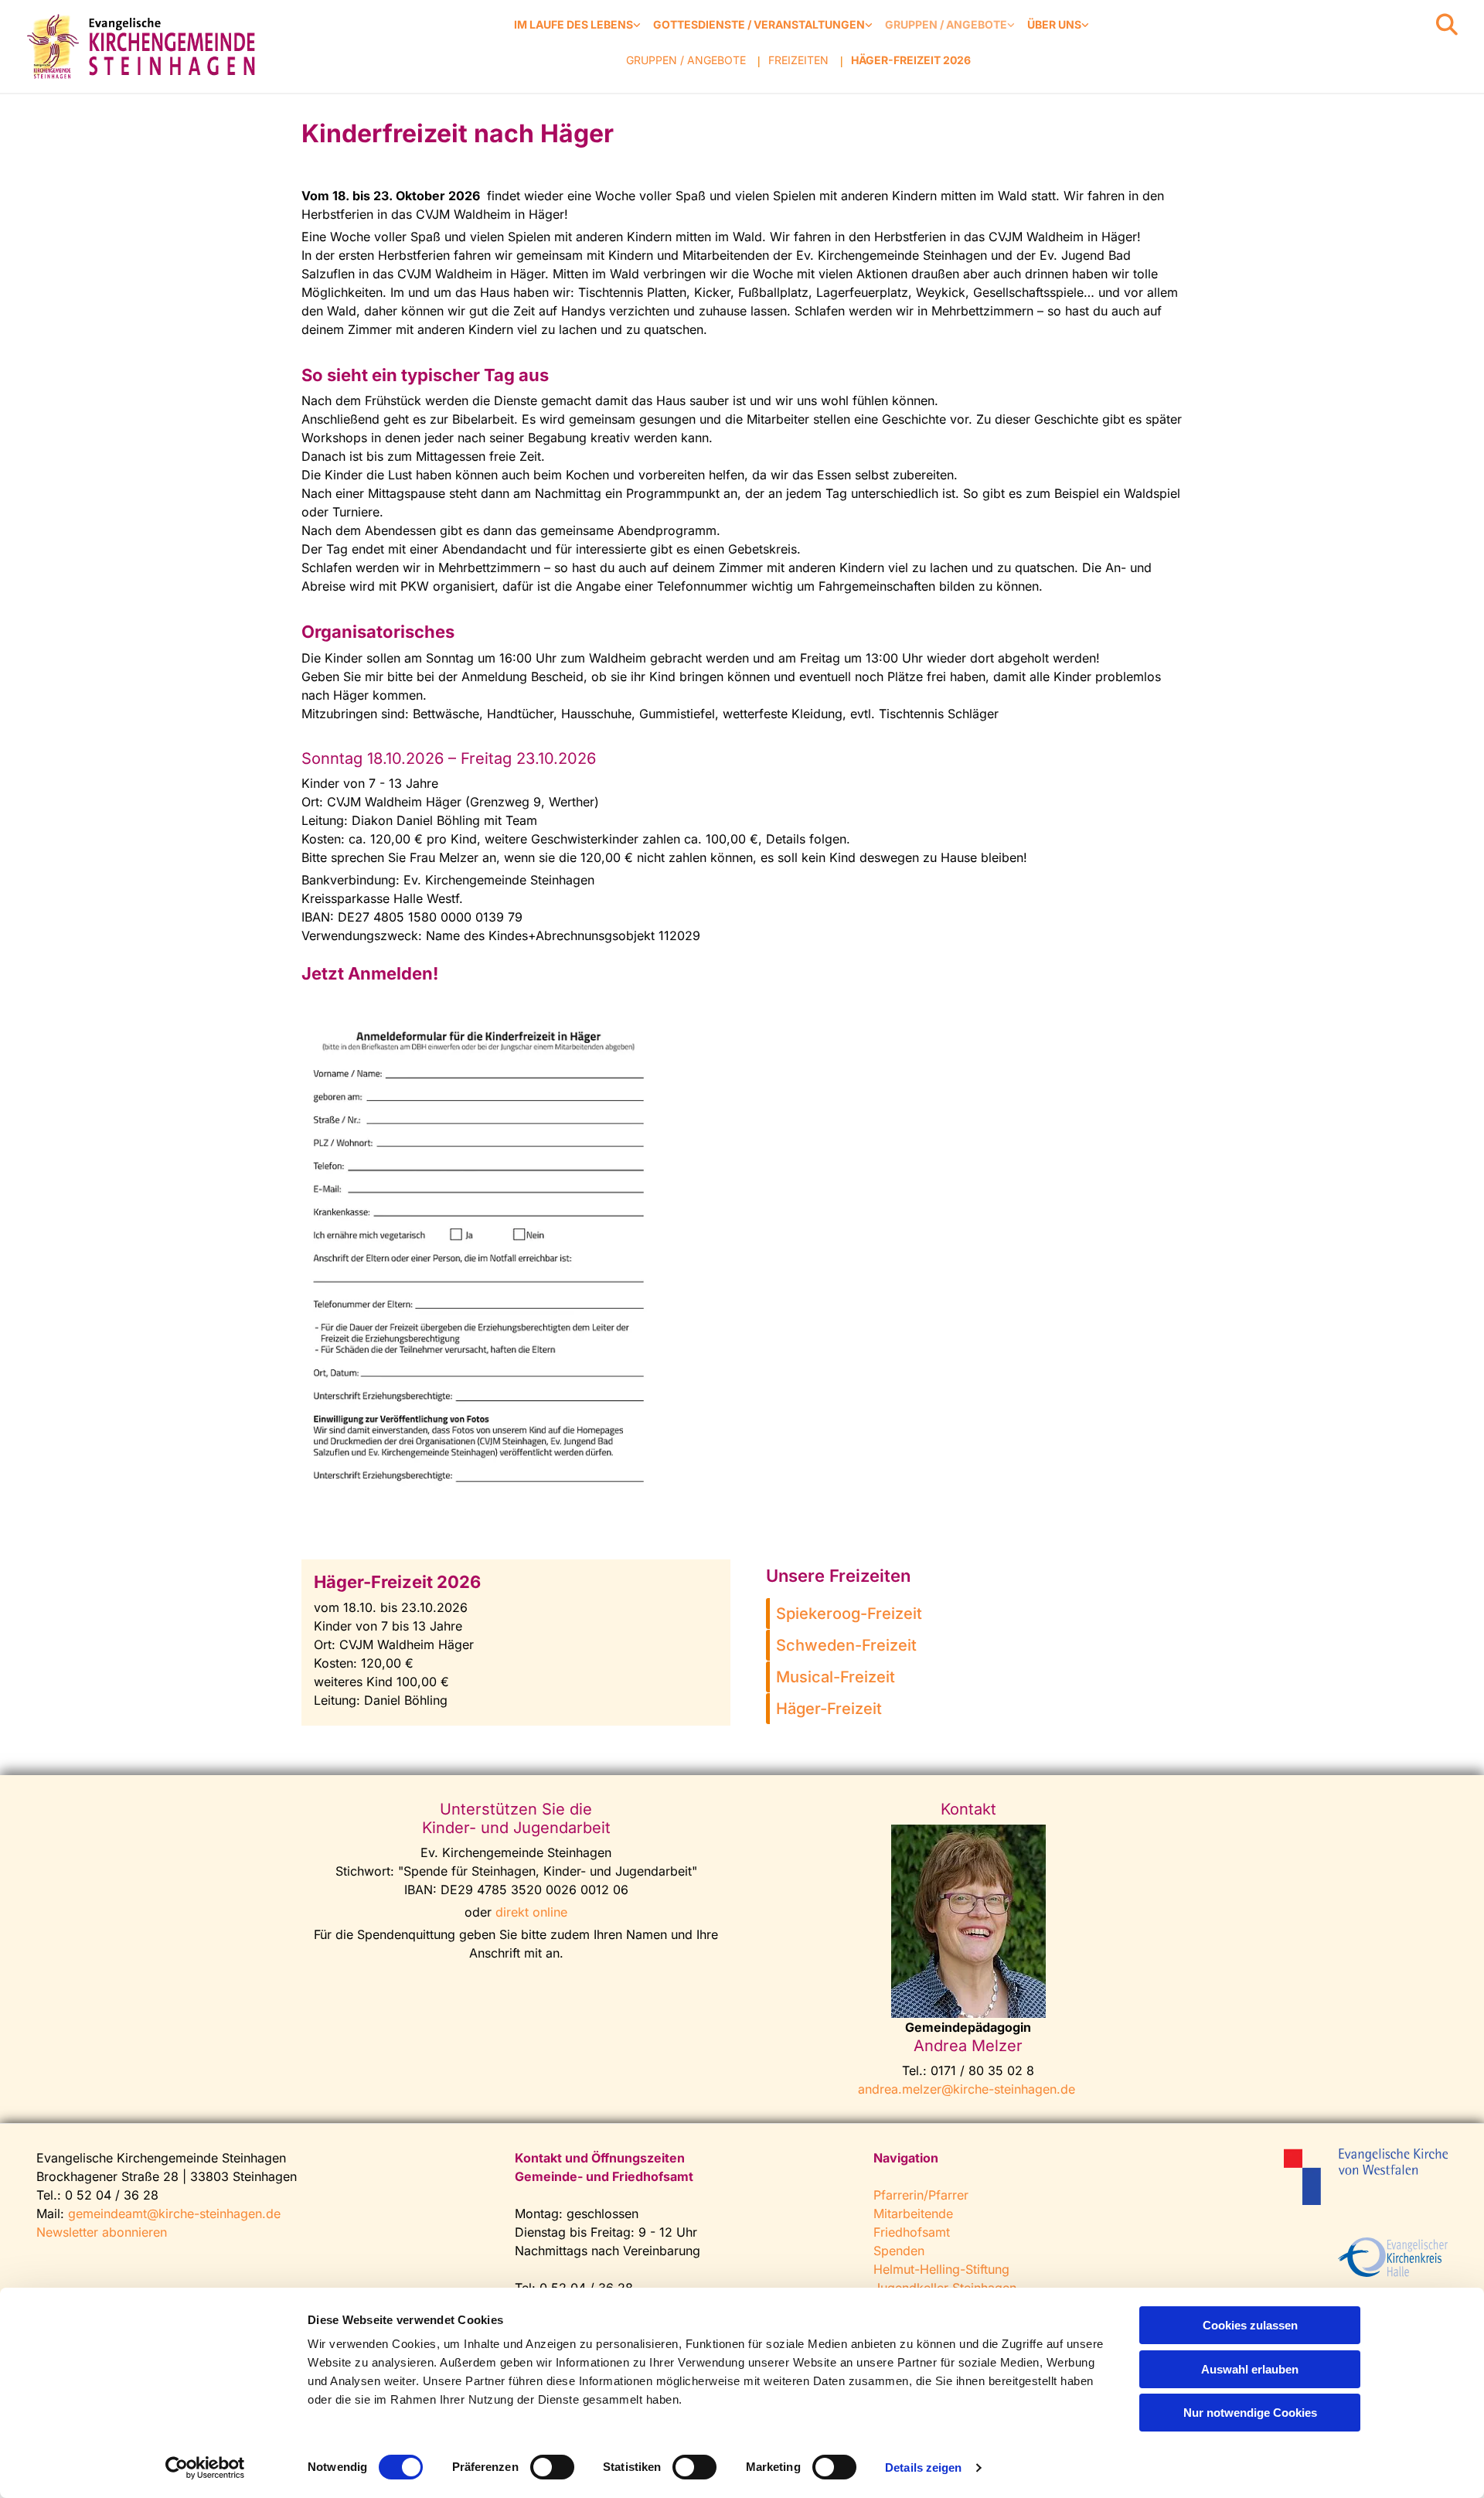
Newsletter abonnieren (102, 2232)
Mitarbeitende (913, 2213)
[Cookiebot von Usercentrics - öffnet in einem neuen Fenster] (205, 2468)
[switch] (552, 2467)
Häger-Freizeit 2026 (911, 60)
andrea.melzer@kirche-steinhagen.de (967, 2089)
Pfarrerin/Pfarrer (921, 2195)
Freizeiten (798, 60)
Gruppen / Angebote (946, 24)
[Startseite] (144, 46)
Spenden (899, 2251)
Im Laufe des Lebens (574, 24)
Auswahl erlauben (1250, 2369)
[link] (577, 25)
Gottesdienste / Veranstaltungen (759, 24)
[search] (1447, 25)
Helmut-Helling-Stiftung (941, 2269)
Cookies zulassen (1250, 2325)
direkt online (531, 1912)
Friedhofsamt (912, 2232)
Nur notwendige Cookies (1250, 2413)
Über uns (1054, 24)
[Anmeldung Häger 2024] (478, 1259)
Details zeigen (923, 2467)
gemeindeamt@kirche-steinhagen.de (174, 2213)
